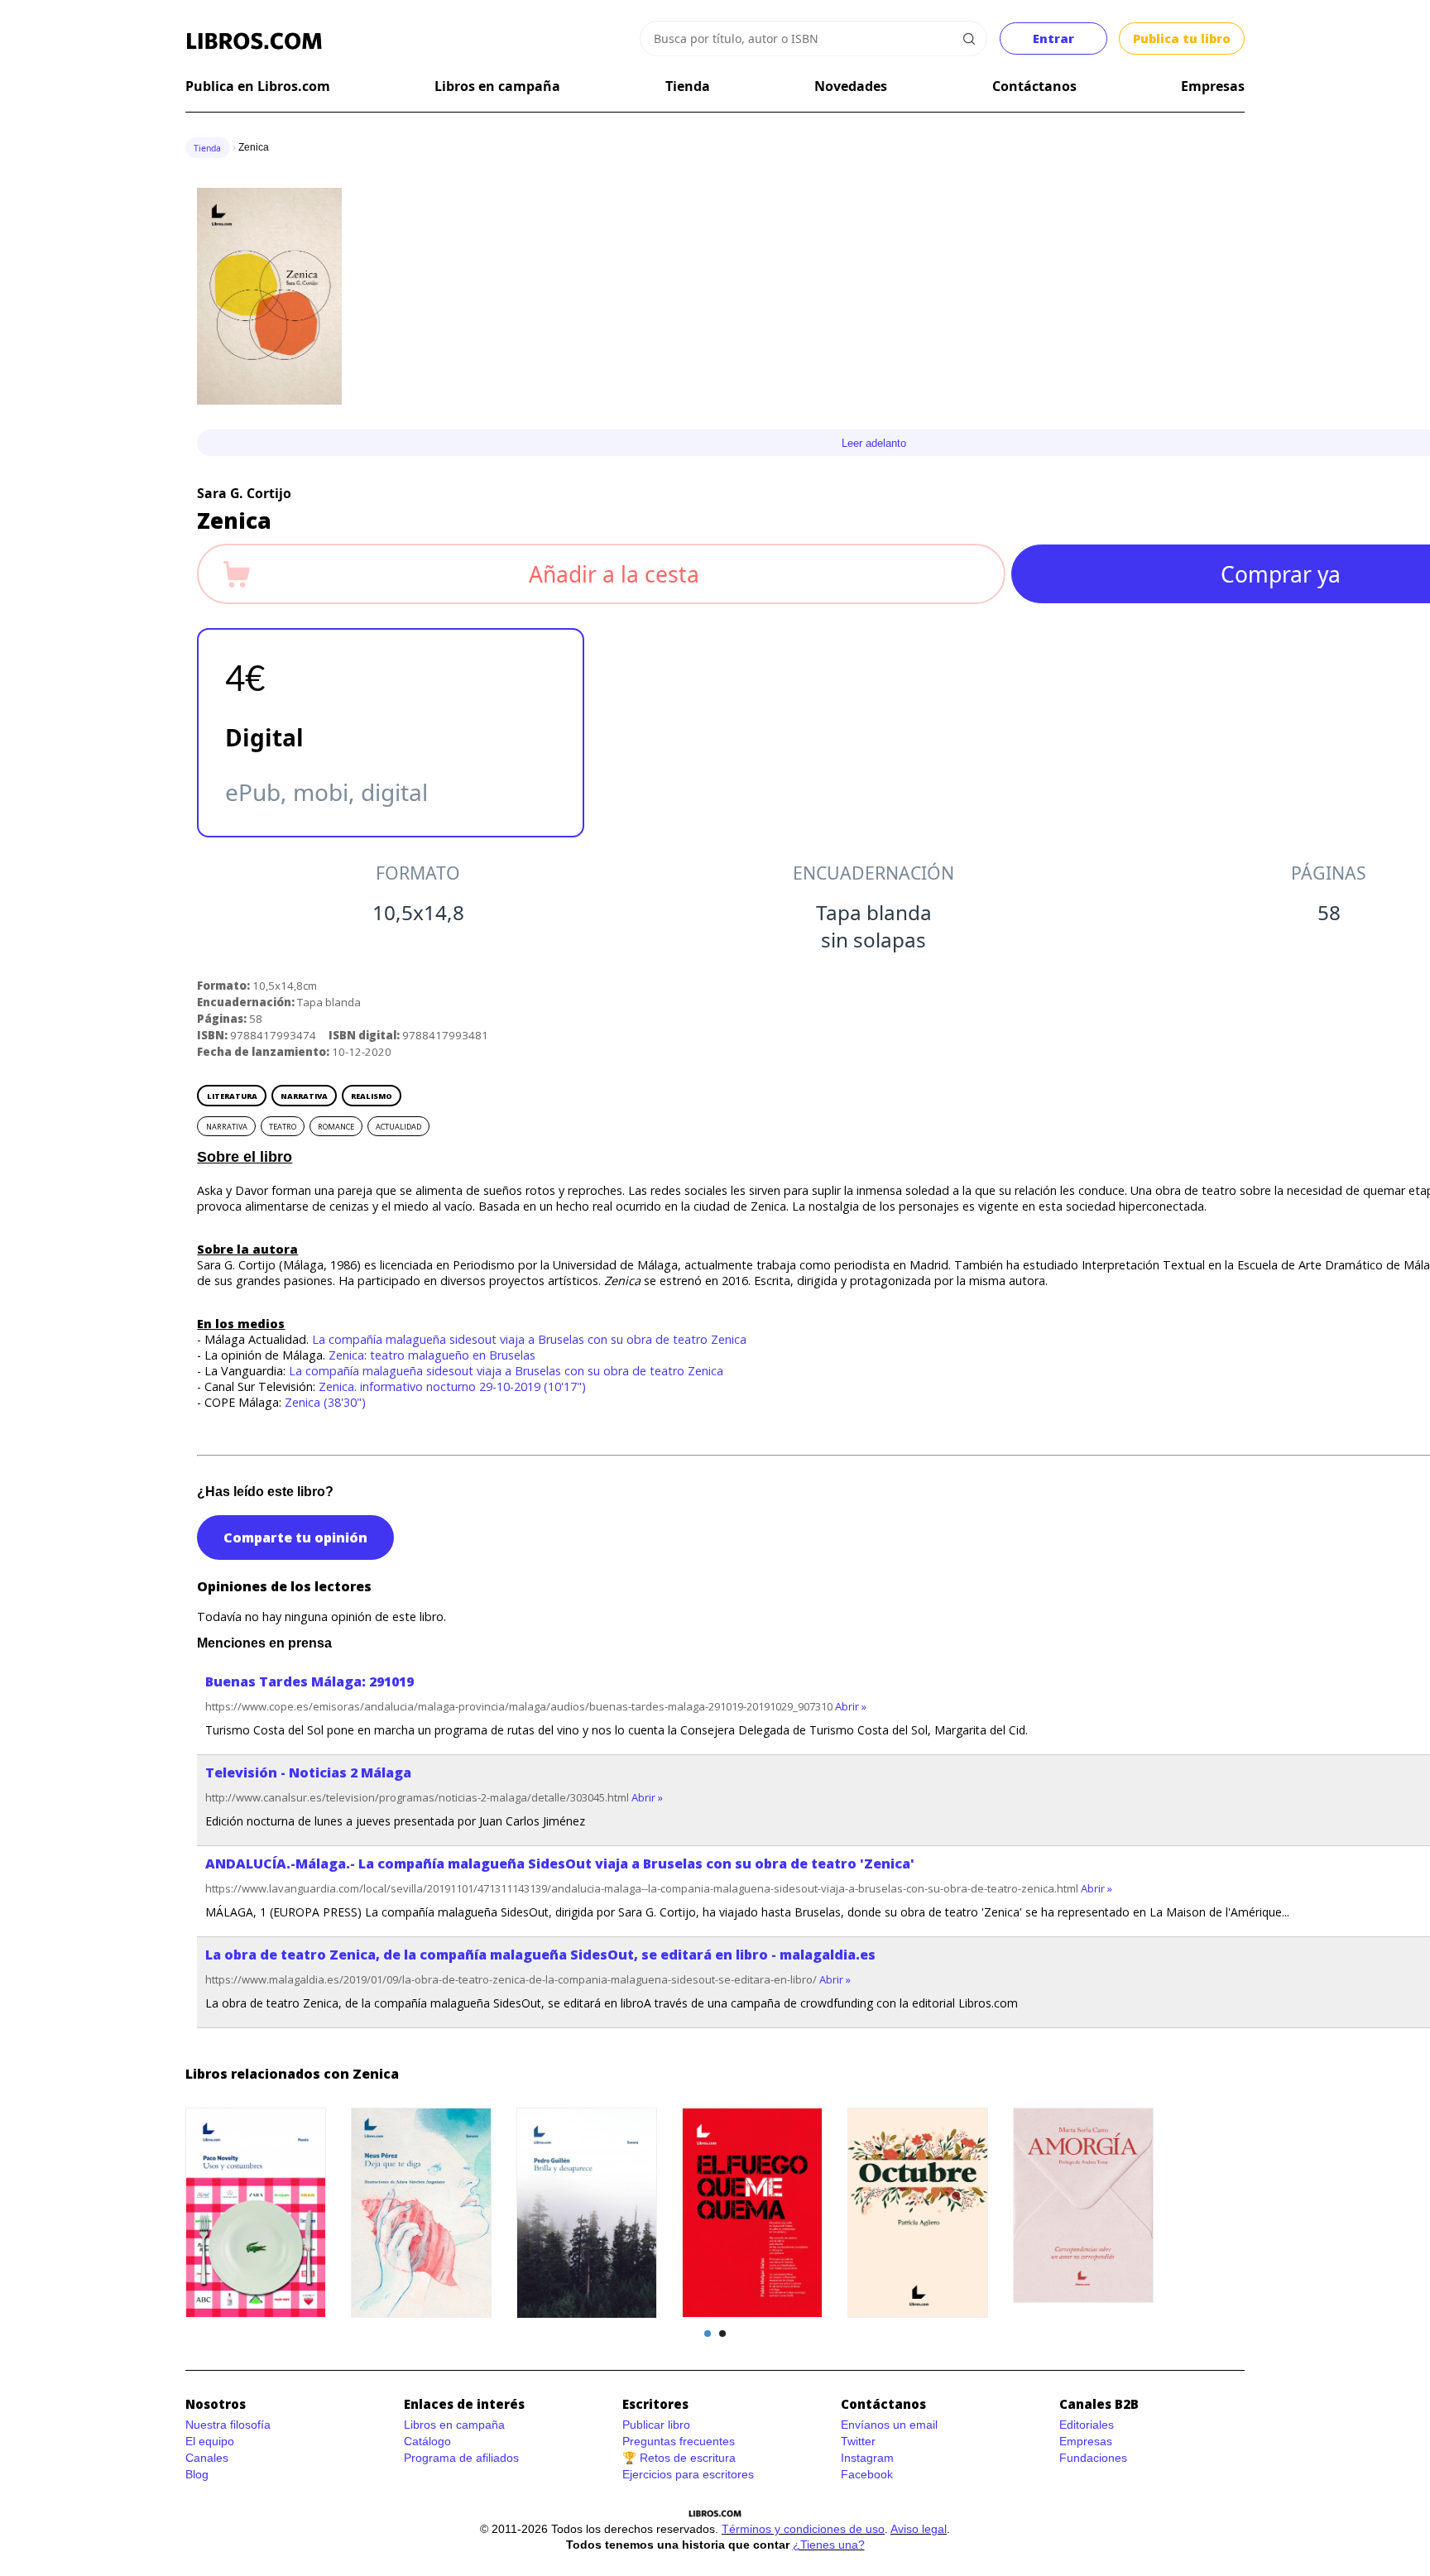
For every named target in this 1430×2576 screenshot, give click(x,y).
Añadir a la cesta (614, 574)
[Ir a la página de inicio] (254, 41)
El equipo (210, 2441)
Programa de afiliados (461, 2458)
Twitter (858, 2441)
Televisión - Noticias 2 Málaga (308, 1772)
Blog (197, 2474)
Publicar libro (656, 2425)
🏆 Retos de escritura (679, 2458)
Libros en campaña (497, 86)
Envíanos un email (889, 2425)
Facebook (867, 2474)
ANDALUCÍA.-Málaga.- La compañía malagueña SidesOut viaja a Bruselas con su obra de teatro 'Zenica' (560, 1864)
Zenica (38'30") (325, 1402)
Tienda (688, 86)
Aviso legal (919, 2529)
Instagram (867, 2458)
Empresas (1213, 86)
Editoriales (1087, 2425)
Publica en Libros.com (258, 86)
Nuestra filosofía (228, 2425)
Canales (207, 2458)
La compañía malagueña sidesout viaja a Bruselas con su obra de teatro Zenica (529, 1339)
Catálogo (427, 2441)
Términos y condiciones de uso (803, 2529)
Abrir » (851, 1706)
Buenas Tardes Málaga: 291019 (310, 1681)
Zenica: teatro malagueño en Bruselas (432, 1355)
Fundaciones (1093, 2458)
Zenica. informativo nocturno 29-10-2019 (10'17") (452, 1386)
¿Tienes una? (829, 2545)
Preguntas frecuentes (679, 2441)
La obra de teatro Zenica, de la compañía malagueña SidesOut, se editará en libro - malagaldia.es (540, 1955)
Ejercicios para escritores (688, 2474)
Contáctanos (1034, 86)
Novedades (851, 86)
